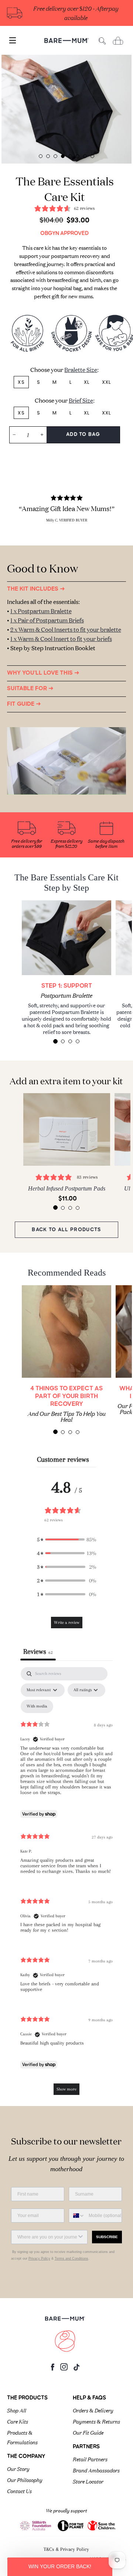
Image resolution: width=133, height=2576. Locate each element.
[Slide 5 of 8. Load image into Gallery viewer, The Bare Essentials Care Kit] (70, 156)
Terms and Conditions (71, 2258)
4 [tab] (78, 1041)
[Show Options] (81, 2237)
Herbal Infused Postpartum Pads (67, 1188)
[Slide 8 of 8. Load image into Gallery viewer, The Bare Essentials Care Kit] (92, 156)
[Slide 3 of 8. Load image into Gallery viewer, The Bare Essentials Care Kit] (55, 156)
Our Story (18, 2468)
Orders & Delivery (93, 2410)
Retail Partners (90, 2459)
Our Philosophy (25, 2479)
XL (87, 382)
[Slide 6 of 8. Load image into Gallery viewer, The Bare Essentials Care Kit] (78, 156)
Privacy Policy (39, 2258)
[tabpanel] (67, 109)
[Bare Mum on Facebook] (53, 2369)
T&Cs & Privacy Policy (66, 2549)
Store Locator (88, 2481)
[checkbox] (37, 1706)
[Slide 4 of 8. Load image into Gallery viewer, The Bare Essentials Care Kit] (63, 156)
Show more (66, 2089)
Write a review (67, 1623)
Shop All (17, 2410)
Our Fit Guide (88, 2432)
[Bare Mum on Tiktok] (76, 2369)
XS (21, 382)
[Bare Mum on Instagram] (64, 2369)
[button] (66, 1540)
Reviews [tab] (38, 1652)
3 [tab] (70, 1041)
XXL (107, 382)
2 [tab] (63, 1041)
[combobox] (77, 2216)
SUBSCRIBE (107, 2237)
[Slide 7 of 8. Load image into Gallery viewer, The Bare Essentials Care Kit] (85, 156)
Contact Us (19, 2491)
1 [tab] (55, 1041)
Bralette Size (81, 369)
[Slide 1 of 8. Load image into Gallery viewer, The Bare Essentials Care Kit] (41, 156)
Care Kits (18, 2421)
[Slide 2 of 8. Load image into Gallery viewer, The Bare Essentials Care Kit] (48, 156)
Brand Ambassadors (96, 2470)
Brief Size (81, 400)
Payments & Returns (96, 2421)
